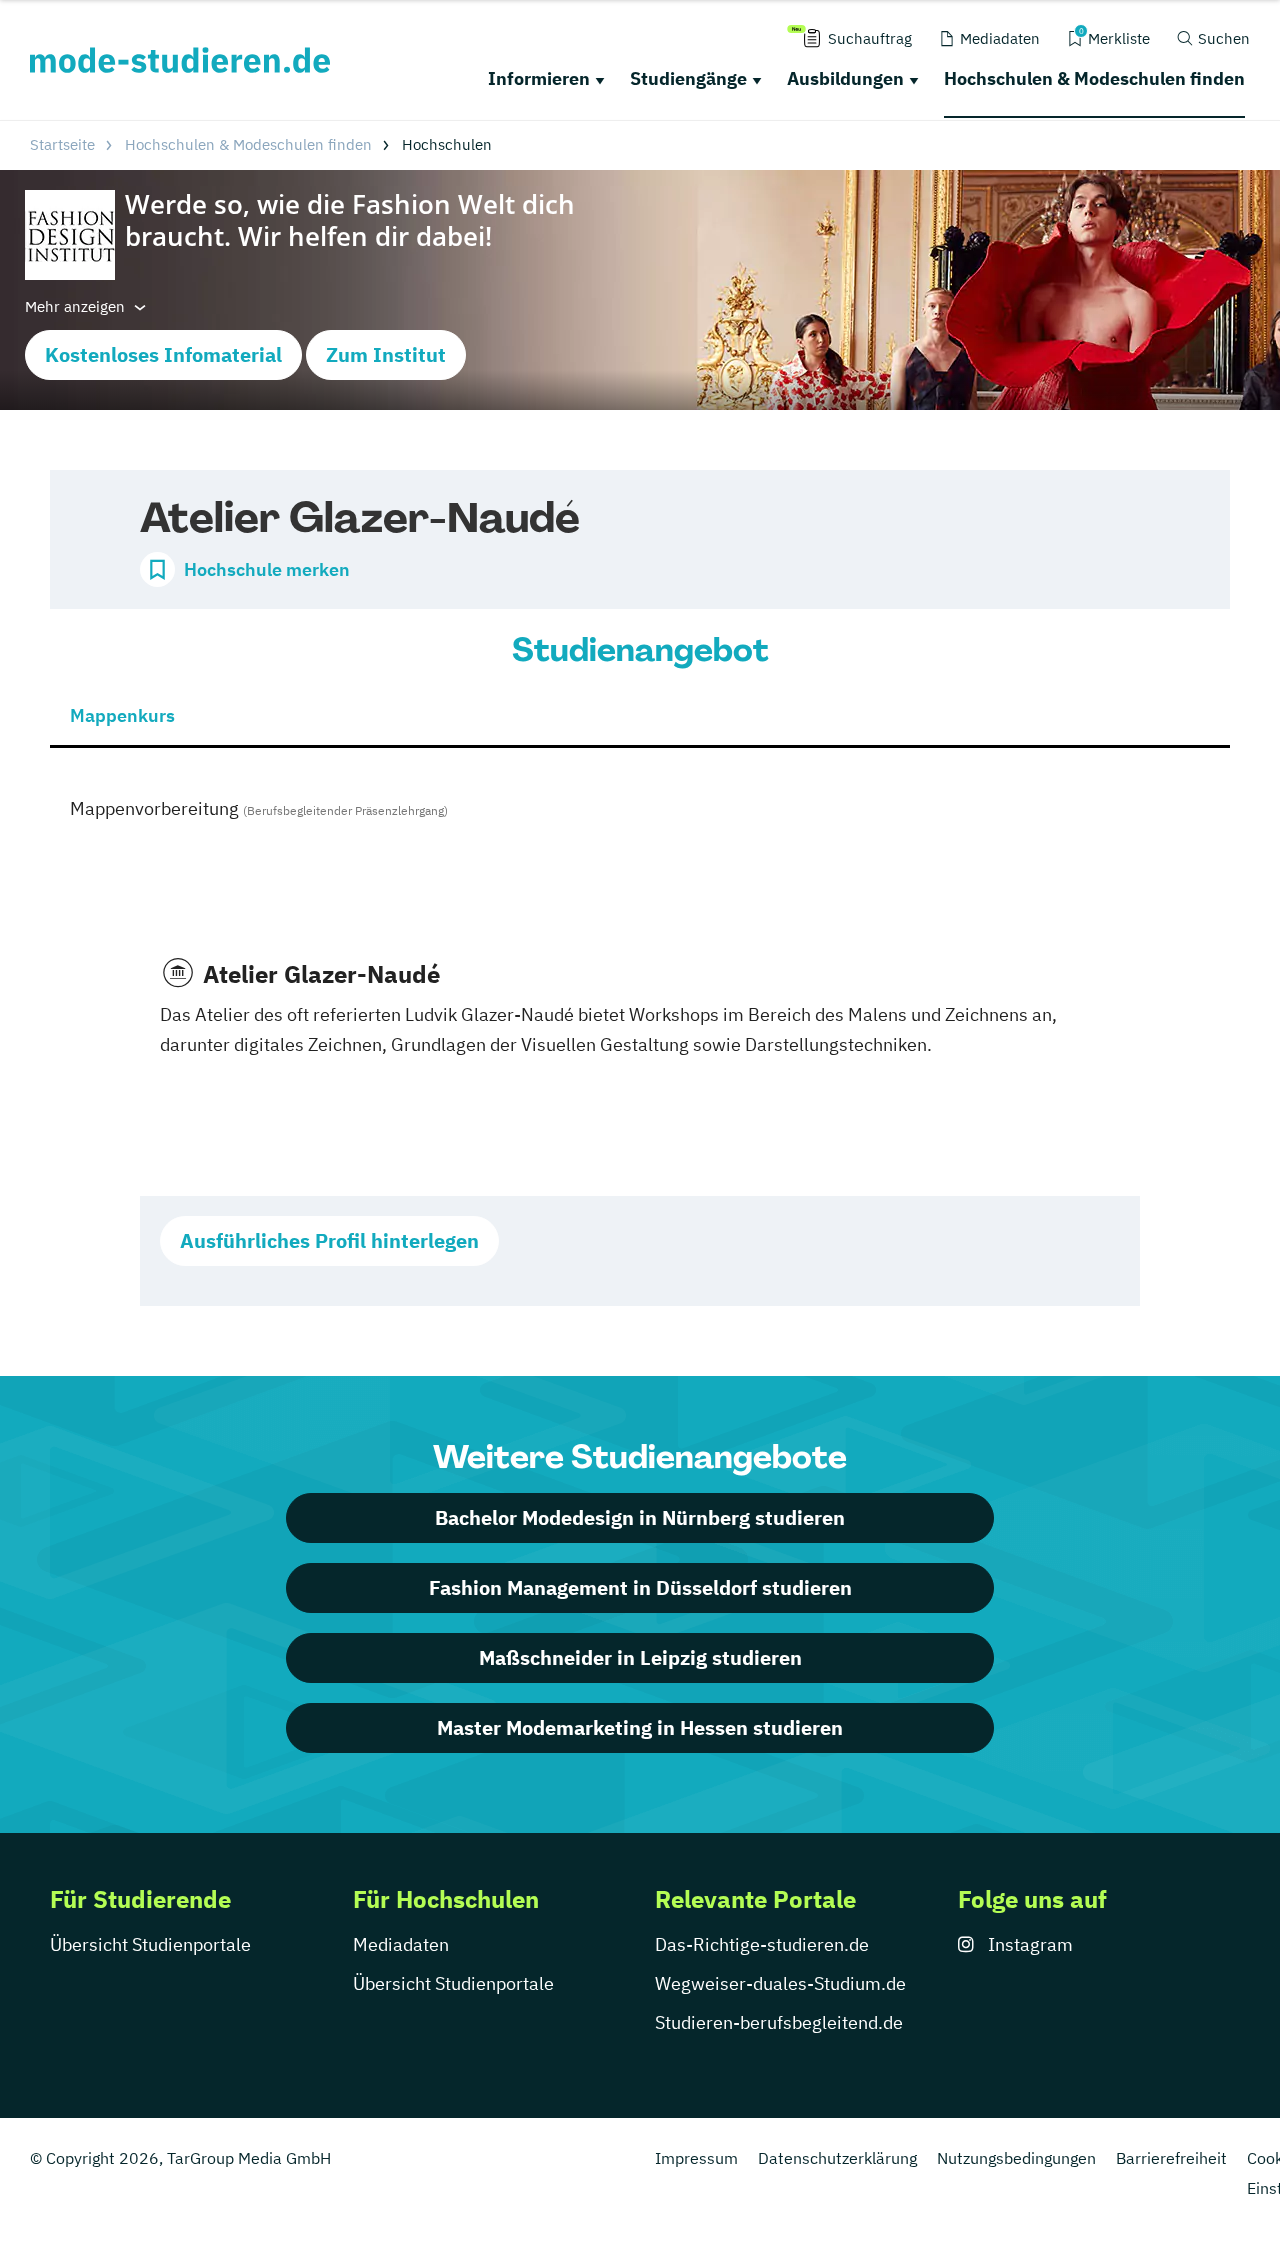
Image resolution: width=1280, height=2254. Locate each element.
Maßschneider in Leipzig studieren (640, 1657)
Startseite (62, 144)
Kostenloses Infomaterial (163, 354)
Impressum (696, 2158)
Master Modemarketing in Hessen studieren (640, 1727)
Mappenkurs (122, 715)
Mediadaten (401, 1944)
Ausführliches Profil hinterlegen (329, 1240)
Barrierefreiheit (1171, 2158)
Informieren (539, 78)
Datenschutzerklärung (837, 2158)
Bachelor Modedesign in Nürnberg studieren (640, 1517)
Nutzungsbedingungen (1016, 2158)
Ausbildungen (845, 78)
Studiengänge (688, 78)
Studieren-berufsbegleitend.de (779, 2022)
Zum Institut (386, 354)
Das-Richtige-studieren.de (762, 1944)
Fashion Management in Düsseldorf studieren (640, 1587)
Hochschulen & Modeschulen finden (1094, 78)
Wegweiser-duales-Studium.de (780, 1983)
